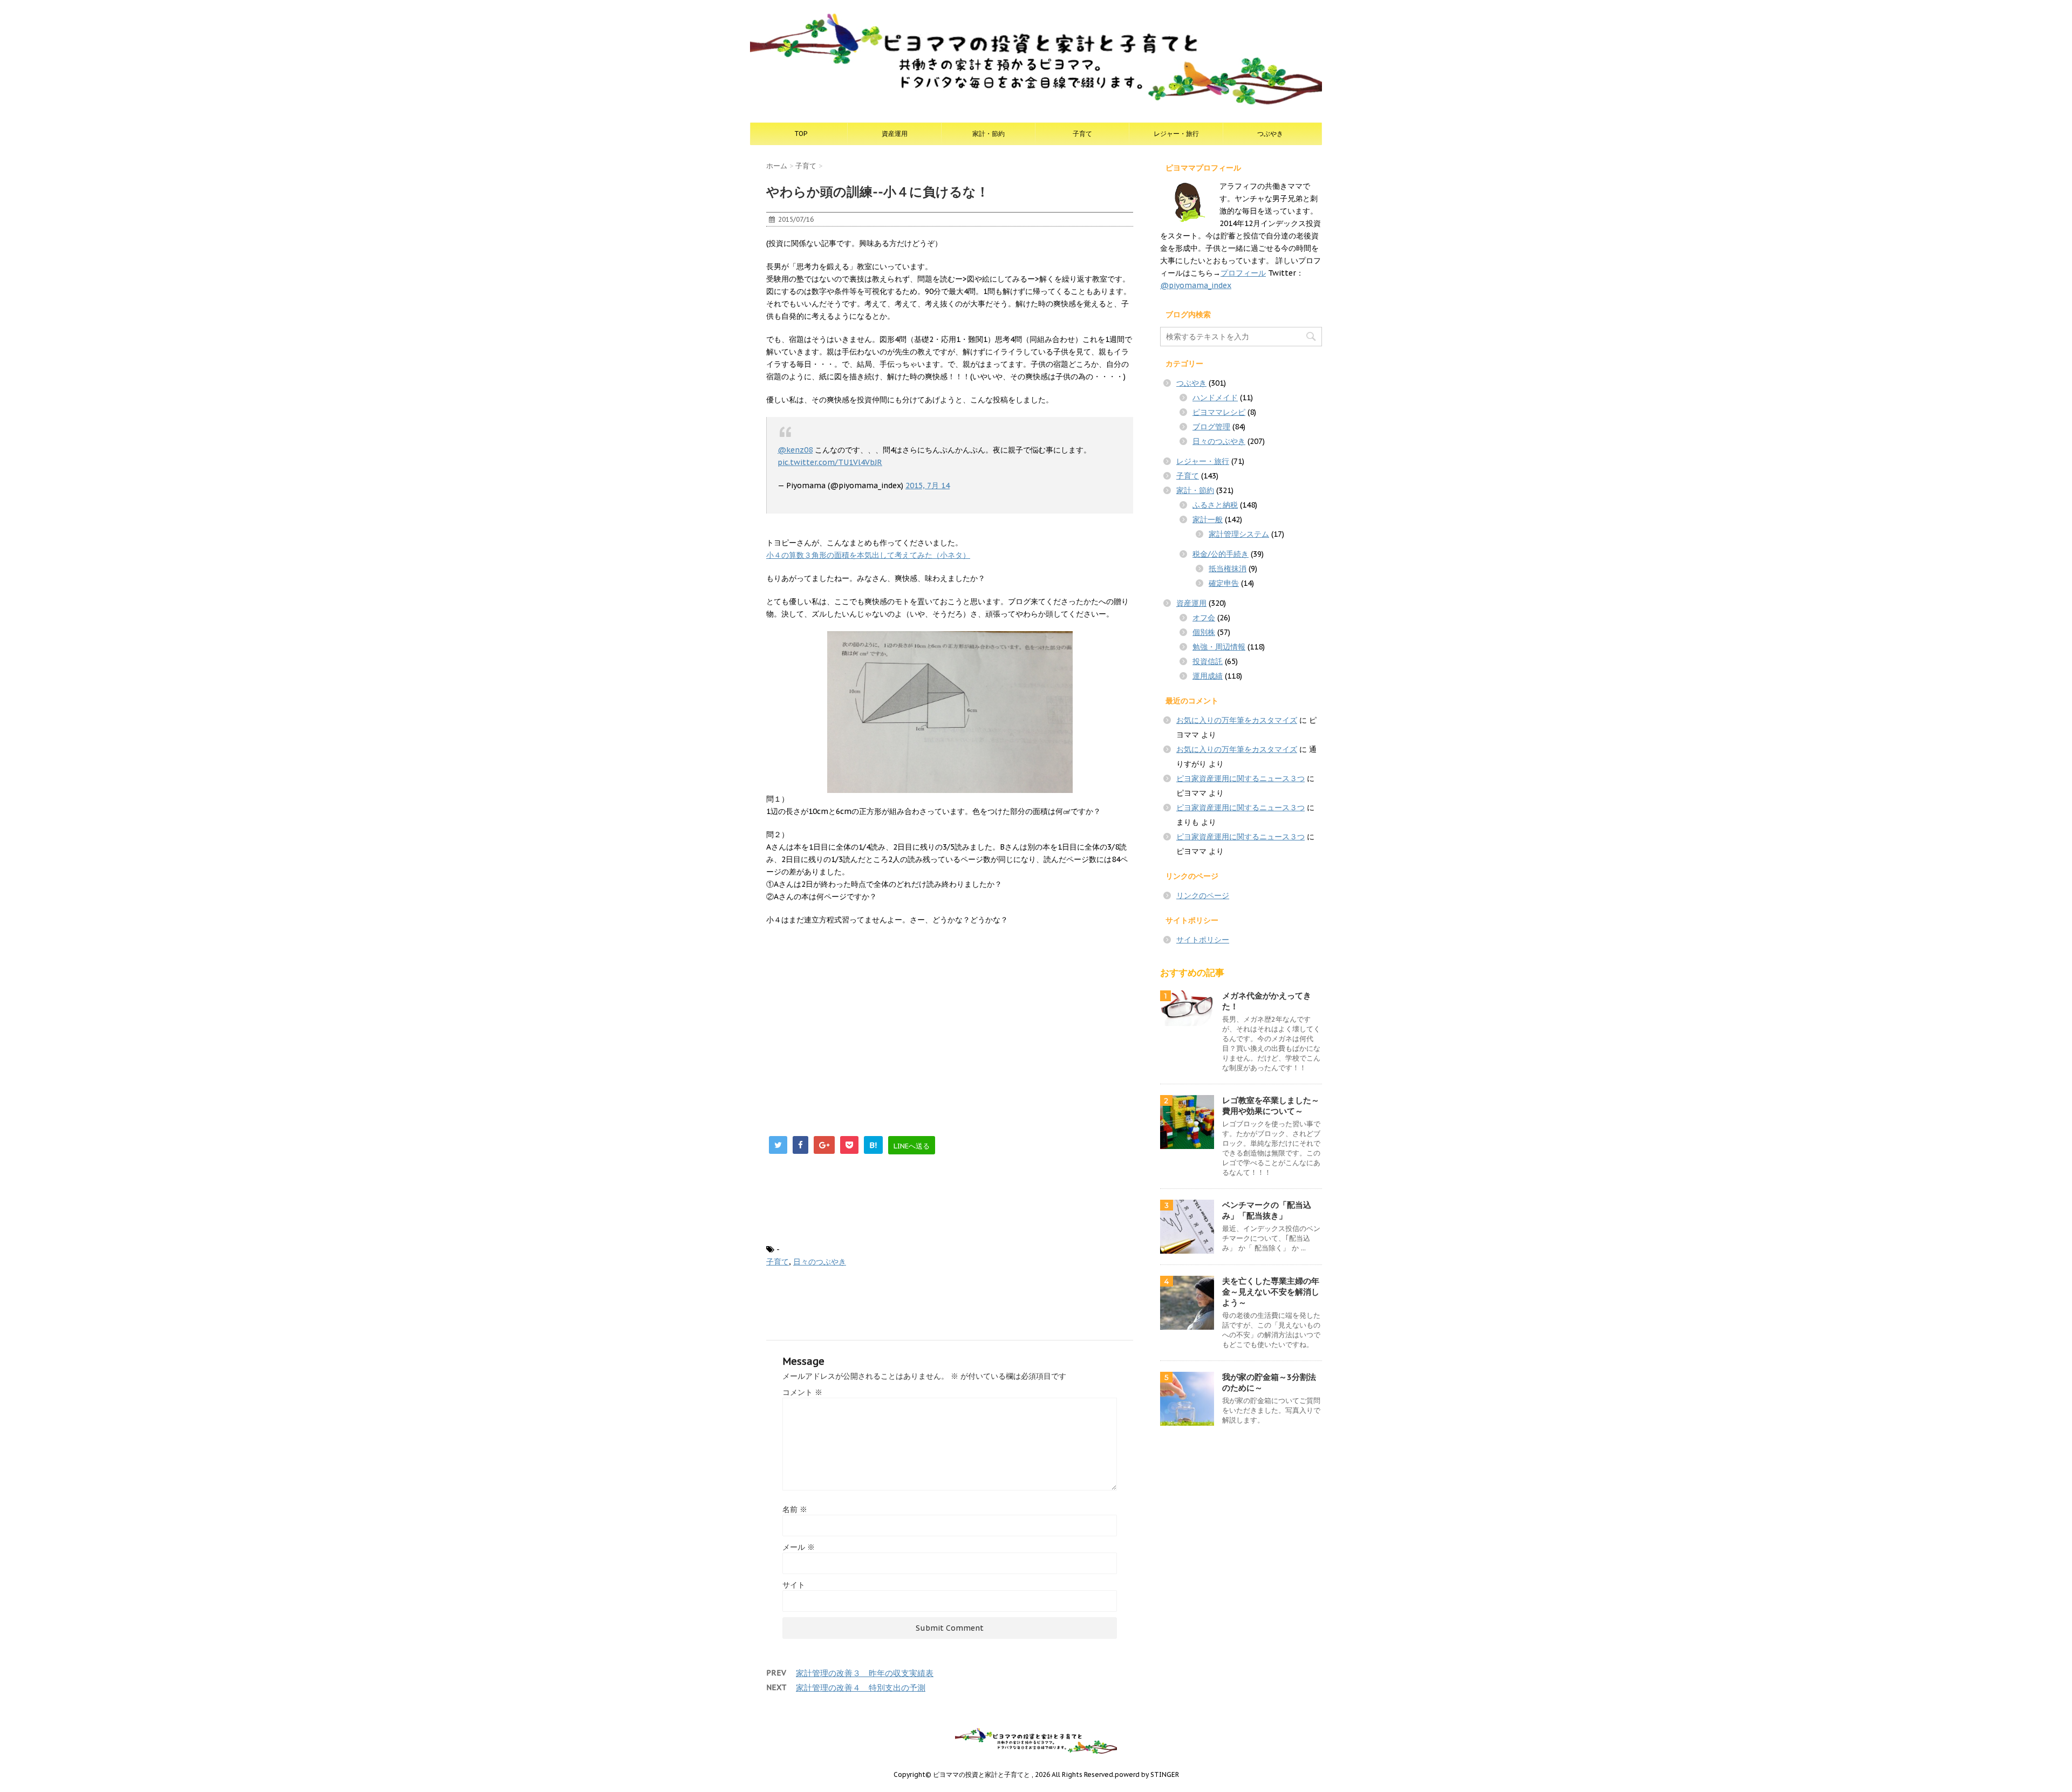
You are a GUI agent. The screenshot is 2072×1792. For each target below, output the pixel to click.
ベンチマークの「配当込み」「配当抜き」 (1267, 1210)
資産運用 (895, 134)
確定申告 (1224, 583)
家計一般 (1208, 519)
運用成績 (1208, 676)
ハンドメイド (1215, 398)
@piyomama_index (1196, 285)
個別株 (1204, 632)
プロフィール (1243, 273)
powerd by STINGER (1147, 1774)
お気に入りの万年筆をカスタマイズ (1237, 720)
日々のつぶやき (820, 1262)
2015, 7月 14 (928, 485)
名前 (795, 1509)
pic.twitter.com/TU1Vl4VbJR (830, 462)
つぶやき (1270, 134)
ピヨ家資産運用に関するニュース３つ (1241, 778)
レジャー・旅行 (1176, 134)
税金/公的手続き (1221, 554)
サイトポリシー (1203, 940)
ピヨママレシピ (1219, 412)
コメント (802, 1392)
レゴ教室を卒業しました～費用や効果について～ (1271, 1106)
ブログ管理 (1211, 427)
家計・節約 (989, 134)
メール (799, 1547)
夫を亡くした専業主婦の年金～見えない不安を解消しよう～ (1271, 1292)
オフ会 (1204, 618)
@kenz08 (795, 450)
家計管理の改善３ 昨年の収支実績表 (865, 1673)
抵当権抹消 (1228, 569)
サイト (794, 1585)
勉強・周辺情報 (1219, 647)
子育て (1082, 134)
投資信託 (1208, 661)
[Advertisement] (857, 1013)
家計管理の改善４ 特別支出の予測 (861, 1688)
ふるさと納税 (1215, 505)
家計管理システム (1239, 534)
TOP (801, 134)
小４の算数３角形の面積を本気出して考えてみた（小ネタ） (868, 555)
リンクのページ (1203, 895)
